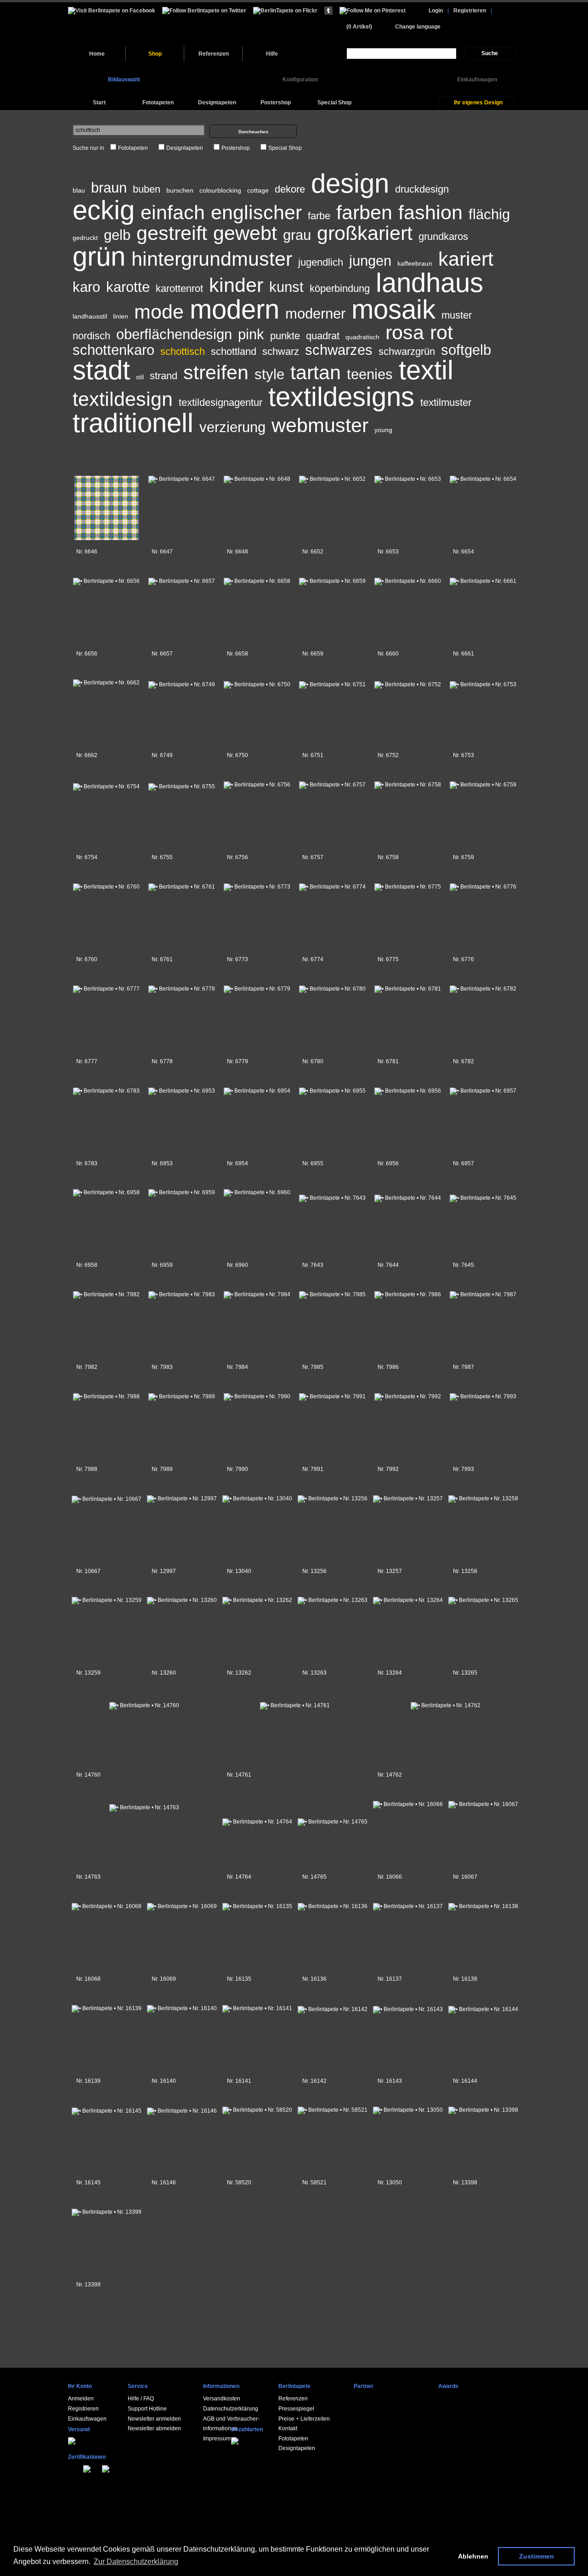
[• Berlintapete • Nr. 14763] (144, 1804)
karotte (128, 287)
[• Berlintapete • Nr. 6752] (408, 682)
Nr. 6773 (237, 959)
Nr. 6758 (388, 857)
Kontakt (288, 2428)
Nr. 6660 (388, 654)
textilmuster (446, 402)
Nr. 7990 (237, 1469)
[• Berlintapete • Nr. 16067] (483, 1802)
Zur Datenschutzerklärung (136, 2562)
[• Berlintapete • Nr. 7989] (182, 1395)
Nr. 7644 (388, 1265)
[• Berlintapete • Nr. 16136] (332, 1904)
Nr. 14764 (239, 1877)
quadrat (323, 336)
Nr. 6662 (87, 755)
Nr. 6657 (162, 654)
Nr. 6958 (87, 1265)
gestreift (172, 233)
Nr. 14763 (88, 1877)
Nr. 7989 (162, 1469)
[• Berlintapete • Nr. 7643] (332, 1193)
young (383, 430)
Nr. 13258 (465, 1571)
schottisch (183, 351)
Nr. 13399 (88, 2285)
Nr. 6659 (313, 654)
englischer (256, 212)
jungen (370, 261)
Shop (155, 54)
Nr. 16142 (314, 2081)
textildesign (123, 399)
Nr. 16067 (465, 1877)
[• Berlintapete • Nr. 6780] (332, 987)
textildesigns (341, 397)
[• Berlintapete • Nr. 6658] (257, 579)
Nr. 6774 (313, 959)
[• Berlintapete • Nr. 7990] (257, 1395)
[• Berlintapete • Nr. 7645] (483, 1193)
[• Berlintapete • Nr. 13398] (483, 2108)
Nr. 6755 (162, 857)
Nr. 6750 (237, 755)
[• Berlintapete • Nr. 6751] (332, 682)
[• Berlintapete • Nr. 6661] (483, 579)
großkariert (365, 233)
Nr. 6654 (464, 552)
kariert (466, 259)
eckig (104, 210)
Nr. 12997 (164, 1571)
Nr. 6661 (464, 654)
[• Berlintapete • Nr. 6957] (483, 1089)
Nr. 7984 (237, 1367)
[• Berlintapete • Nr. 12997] (182, 1497)
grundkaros (443, 237)
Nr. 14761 (239, 1775)
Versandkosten (222, 2399)
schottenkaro (113, 350)
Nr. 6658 (237, 654)
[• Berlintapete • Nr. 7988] (106, 1395)
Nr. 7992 (388, 1469)
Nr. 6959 (162, 1265)
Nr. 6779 (237, 1061)
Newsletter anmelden (154, 2419)
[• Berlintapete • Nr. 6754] (106, 784)
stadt (101, 370)
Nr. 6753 (464, 755)
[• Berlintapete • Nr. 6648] (257, 477)
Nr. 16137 (390, 1979)
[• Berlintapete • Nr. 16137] (408, 1904)
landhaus (430, 283)
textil (426, 370)
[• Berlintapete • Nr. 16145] (106, 2109)
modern (235, 309)
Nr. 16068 (88, 1979)
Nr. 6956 (388, 1163)
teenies (370, 374)
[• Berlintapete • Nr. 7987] (483, 1293)
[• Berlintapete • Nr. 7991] (332, 1395)
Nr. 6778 (162, 1061)
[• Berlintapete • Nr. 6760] (106, 885)
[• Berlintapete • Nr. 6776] (483, 885)
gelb (117, 235)
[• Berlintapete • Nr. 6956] (408, 1089)
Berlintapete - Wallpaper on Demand (131, 24)
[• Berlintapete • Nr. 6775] (408, 885)
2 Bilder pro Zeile (104, 452)
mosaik (393, 309)
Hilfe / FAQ (141, 2399)
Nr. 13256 (314, 1571)
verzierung (232, 427)
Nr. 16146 (164, 2183)
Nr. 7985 (313, 1367)
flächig (489, 214)
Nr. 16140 (164, 2081)
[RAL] (80, 2468)
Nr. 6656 (87, 654)
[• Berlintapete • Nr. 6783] (106, 1089)
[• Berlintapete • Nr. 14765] (332, 1811)
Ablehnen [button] (473, 2556)
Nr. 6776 (464, 959)
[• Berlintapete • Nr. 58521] (332, 2108)
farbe (319, 216)
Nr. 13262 (239, 1673)
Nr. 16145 (88, 2183)
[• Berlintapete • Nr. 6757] (332, 783)
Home (97, 54)
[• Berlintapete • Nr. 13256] (332, 1497)
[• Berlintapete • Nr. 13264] (408, 1598)
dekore (290, 189)
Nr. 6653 (388, 552)
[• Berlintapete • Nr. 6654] (483, 477)
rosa (405, 332)
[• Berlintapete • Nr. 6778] (182, 987)
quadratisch (362, 337)
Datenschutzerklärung (231, 2409)
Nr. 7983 (162, 1367)
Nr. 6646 (87, 552)
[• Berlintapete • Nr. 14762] (445, 1702)
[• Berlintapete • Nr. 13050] (408, 2108)
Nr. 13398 (465, 2183)
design (350, 183)
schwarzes (339, 350)
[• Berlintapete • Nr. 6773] (257, 885)
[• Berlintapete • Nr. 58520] (257, 2108)
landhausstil (90, 316)
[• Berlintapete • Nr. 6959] (182, 1191)
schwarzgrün (407, 351)
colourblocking (220, 190)
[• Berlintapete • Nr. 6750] (257, 682)
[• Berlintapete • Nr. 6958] (106, 1191)
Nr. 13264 (390, 1673)
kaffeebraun (415, 263)
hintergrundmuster (212, 259)
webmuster (320, 425)
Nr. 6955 (313, 1163)
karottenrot (179, 288)
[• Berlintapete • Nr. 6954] (257, 1089)
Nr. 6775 (388, 959)
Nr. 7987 (464, 1367)
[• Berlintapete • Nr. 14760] (144, 1702)
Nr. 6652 (313, 552)
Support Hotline (147, 2409)
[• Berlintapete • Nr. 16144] (483, 2007)
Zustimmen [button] (537, 2556)
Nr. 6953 (162, 1163)
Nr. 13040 (239, 1571)
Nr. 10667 (88, 1571)
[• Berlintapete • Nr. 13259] (106, 1598)
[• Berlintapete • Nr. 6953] (182, 1089)
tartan (316, 372)
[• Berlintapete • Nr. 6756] (257, 783)
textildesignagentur (220, 402)
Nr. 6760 (87, 959)
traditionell (133, 423)
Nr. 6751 (313, 755)
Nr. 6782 (464, 1061)
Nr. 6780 (313, 1061)
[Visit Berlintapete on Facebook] (112, 10)
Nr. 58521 (314, 2183)
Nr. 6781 (388, 1061)
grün (99, 256)
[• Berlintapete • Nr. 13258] (483, 1497)
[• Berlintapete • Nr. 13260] (182, 1598)
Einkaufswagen (87, 2419)
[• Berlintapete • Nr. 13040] (257, 1497)
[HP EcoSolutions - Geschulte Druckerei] (70, 2468)
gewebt (245, 233)
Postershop (236, 148)
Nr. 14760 (88, 1775)
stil (140, 377)
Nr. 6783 (87, 1163)
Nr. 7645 (464, 1265)
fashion (430, 212)
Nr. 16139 (88, 2081)
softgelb (466, 350)
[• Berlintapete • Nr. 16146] (182, 2109)
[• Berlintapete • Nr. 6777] (106, 987)
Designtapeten (185, 148)
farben (364, 212)
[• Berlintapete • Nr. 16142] (332, 2007)
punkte (285, 336)
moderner (315, 314)
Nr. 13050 (390, 2183)
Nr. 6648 (237, 552)
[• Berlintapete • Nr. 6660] (408, 579)
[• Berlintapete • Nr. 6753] (483, 682)
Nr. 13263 (314, 1673)
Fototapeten (133, 148)
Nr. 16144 (465, 2081)
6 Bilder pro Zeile (79, 452)
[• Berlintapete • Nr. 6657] (182, 579)
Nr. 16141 (239, 2081)
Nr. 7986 (388, 1367)
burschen (180, 190)
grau (297, 235)
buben (147, 189)
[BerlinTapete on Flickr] (285, 10)
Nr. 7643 (313, 1265)
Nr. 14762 (390, 1775)
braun (109, 188)
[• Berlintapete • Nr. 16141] (257, 2006)
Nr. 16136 (314, 1979)
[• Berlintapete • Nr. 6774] (332, 885)
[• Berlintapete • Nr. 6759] (483, 783)
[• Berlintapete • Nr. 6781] (408, 987)
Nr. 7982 (87, 1367)
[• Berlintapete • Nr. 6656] (106, 579)
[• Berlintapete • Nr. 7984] (257, 1293)
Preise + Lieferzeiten (304, 2419)
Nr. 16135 (239, 1979)
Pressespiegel (296, 2409)
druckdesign (422, 189)
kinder (236, 285)
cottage (258, 190)
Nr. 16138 (465, 1979)
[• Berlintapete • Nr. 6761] (182, 885)
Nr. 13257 (390, 1571)
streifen (216, 372)
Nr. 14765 (314, 1877)
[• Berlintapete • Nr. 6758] (408, 783)
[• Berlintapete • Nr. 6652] (332, 477)
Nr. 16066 (390, 1877)
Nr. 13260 (164, 1673)
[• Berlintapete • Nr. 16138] (483, 1904)
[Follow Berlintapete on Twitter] (204, 10)
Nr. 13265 (465, 1673)
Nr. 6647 (162, 552)
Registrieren (470, 11)
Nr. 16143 (390, 2081)
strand (164, 376)
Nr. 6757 (313, 857)
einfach (173, 212)
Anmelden (81, 2399)
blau (79, 190)
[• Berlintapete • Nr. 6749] (182, 682)
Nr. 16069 (164, 1979)
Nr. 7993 (464, 1469)
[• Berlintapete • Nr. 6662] (106, 681)
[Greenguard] (75, 2468)
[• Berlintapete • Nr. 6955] (332, 1089)
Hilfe (272, 54)
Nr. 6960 (237, 1265)
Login (436, 11)
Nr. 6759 (464, 857)
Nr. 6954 (237, 1163)
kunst (286, 287)
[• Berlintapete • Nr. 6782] (483, 987)
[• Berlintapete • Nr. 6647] (182, 477)
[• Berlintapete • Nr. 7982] (106, 1293)
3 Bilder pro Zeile (91, 452)
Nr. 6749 (162, 755)
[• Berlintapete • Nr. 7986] (408, 1293)
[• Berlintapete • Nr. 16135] (257, 1904)
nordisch (91, 336)
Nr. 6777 (87, 1061)
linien (121, 316)
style (269, 374)
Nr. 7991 (313, 1469)
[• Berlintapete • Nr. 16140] (182, 2006)
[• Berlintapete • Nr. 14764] (257, 1811)
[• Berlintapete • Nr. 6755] (182, 784)
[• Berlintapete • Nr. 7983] (182, 1293)
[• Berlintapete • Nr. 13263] (332, 1598)
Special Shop (285, 148)
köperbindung (340, 288)
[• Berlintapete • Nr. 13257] (408, 1497)
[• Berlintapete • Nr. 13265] (483, 1598)
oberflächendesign (174, 334)
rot (441, 332)
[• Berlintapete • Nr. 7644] (408, 1193)
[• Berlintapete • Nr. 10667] (106, 1497)
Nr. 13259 (88, 1673)
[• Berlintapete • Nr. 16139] (106, 2006)
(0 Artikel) (359, 27)
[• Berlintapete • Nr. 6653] (408, 477)
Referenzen (214, 54)
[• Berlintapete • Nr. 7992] (408, 1395)
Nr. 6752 (388, 755)
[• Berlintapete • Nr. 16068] (106, 1904)
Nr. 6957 (464, 1163)
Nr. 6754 (87, 857)
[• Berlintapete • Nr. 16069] (182, 1904)
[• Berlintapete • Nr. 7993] (483, 1395)
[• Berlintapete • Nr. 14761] (295, 1702)
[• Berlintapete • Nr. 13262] (257, 1598)
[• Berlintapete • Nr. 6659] (332, 579)
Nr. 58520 (239, 2183)
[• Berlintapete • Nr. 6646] (106, 506)
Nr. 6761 (162, 959)
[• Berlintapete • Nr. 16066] (408, 1802)
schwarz (281, 351)
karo (86, 287)
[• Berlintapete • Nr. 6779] (257, 987)
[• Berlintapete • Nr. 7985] (332, 1293)
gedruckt (85, 238)
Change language (418, 27)
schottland (234, 351)
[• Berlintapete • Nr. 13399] (106, 2210)
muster (457, 315)
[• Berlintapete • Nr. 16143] (408, 2007)
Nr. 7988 (87, 1469)
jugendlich (321, 262)
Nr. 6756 (237, 857)
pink (251, 334)
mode (159, 312)
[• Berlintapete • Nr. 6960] (257, 1191)
